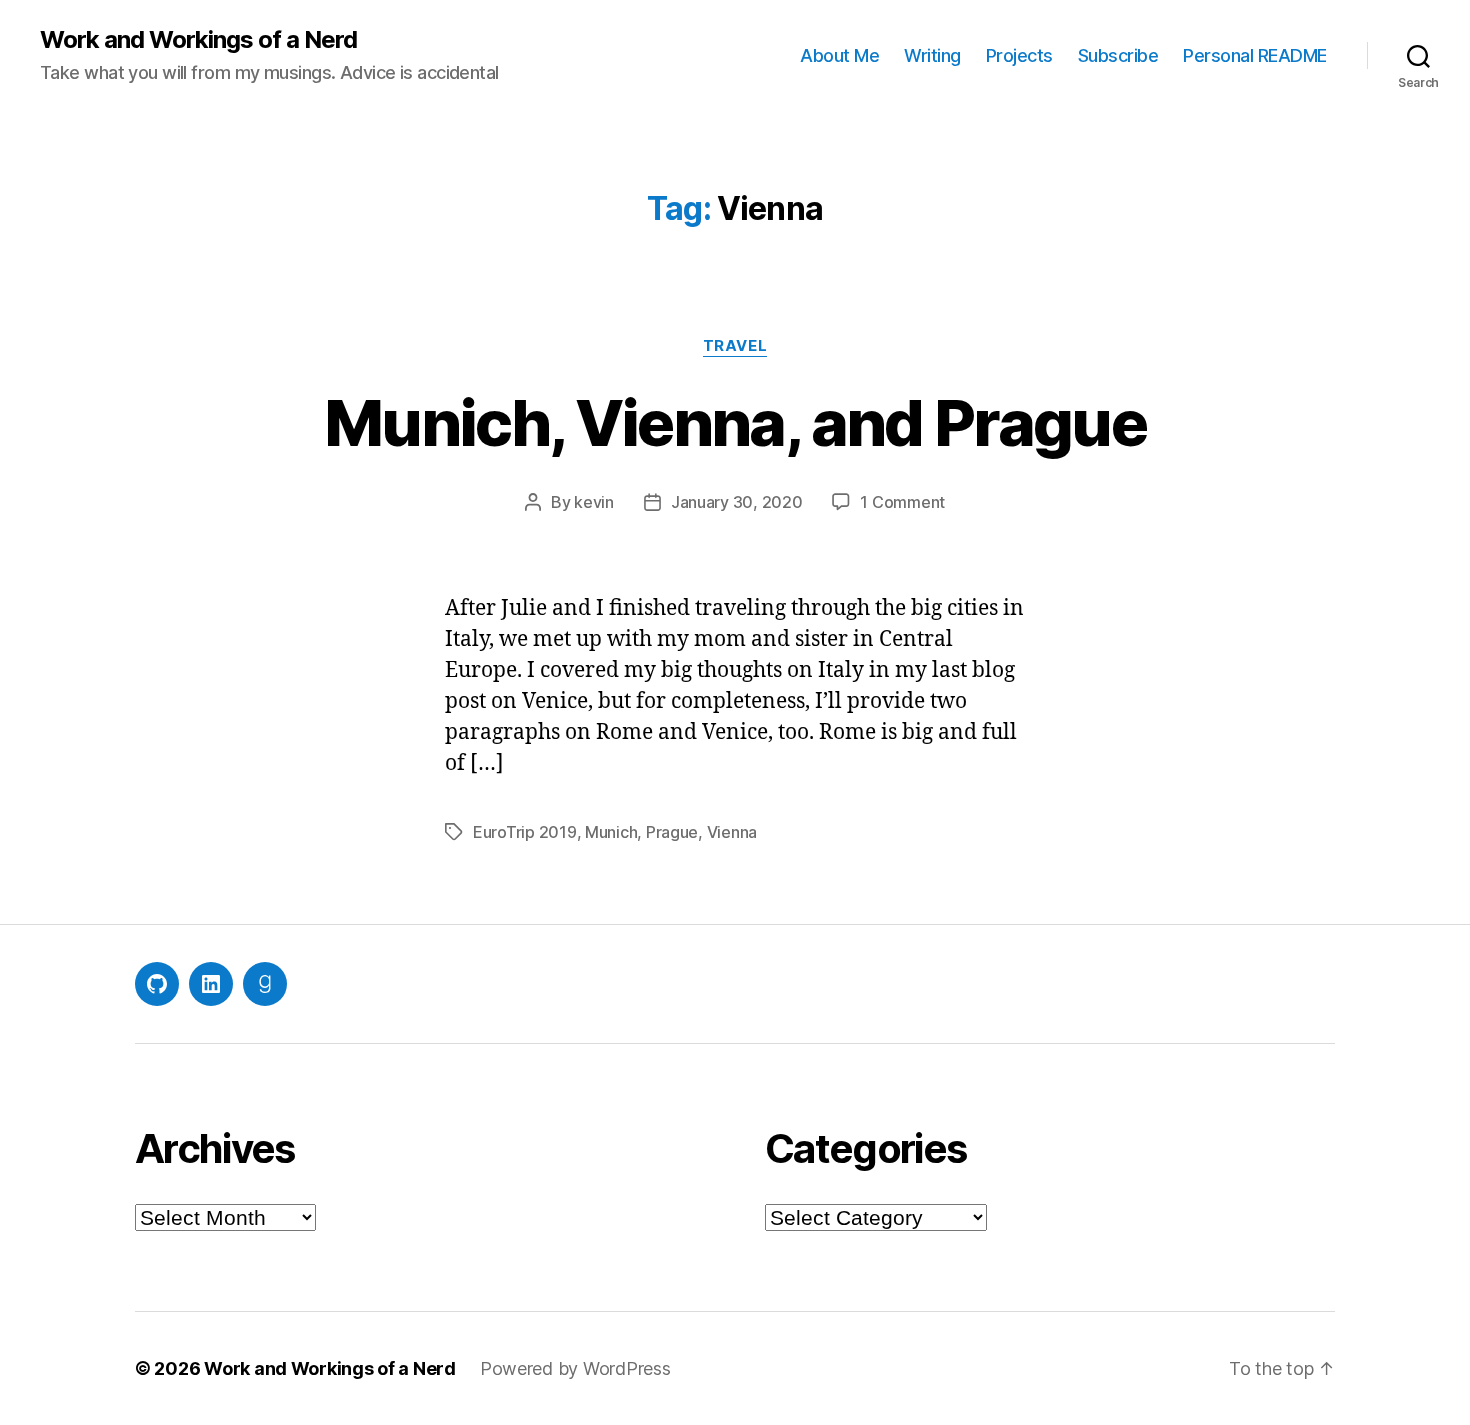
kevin (594, 502)
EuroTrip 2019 (525, 832)
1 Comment (902, 502)
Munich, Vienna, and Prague (735, 422)
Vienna (732, 832)
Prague (672, 832)
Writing (932, 55)
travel (735, 346)
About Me (839, 55)
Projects (1019, 55)
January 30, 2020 (737, 502)
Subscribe (1118, 55)
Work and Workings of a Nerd (198, 40)
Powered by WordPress (575, 1368)
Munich (611, 832)
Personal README (1255, 55)
